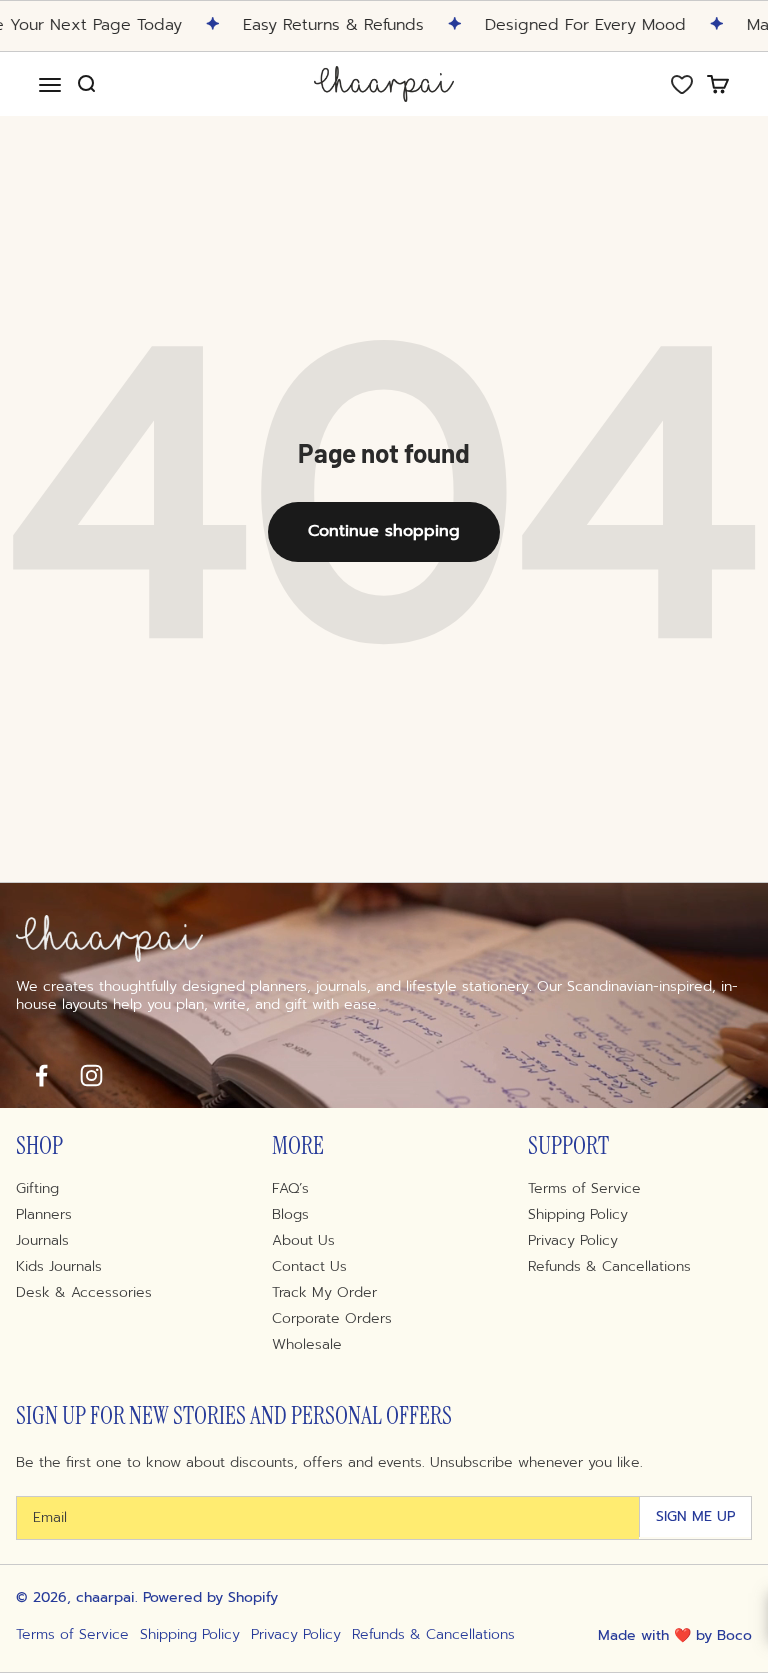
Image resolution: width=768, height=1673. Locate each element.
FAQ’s (290, 1189)
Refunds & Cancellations (609, 1267)
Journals (42, 1241)
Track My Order (324, 1293)
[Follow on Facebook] (41, 1075)
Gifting (37, 1189)
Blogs (290, 1215)
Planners (44, 1215)
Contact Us (309, 1267)
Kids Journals (59, 1267)
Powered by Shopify (210, 1597)
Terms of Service (584, 1189)
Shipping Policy (578, 1215)
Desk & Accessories (84, 1293)
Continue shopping (384, 531)
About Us (303, 1241)
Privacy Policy (573, 1241)
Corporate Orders (332, 1319)
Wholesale (307, 1345)
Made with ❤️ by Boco (675, 1635)
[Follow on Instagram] (91, 1075)
